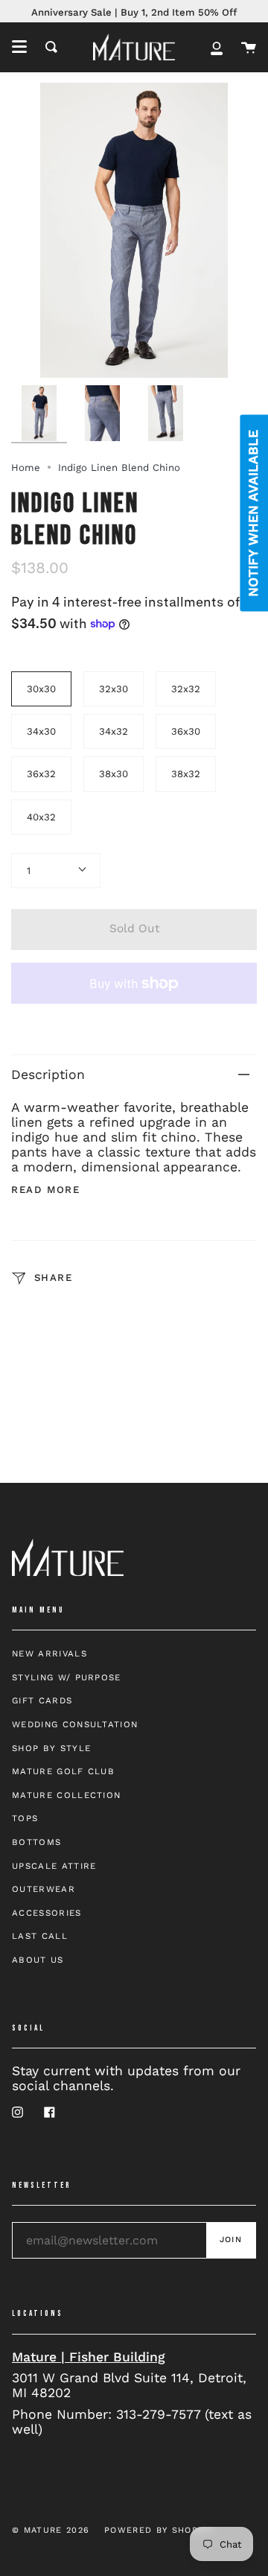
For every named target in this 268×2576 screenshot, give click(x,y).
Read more (45, 1190)
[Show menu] (19, 47)
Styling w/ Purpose (67, 1677)
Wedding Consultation (75, 1724)
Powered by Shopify (159, 2530)
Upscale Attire (54, 1866)
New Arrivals (50, 1653)
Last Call (40, 1936)
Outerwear (44, 1889)
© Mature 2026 (51, 2530)
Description (48, 1075)
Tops (25, 1818)
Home (26, 468)
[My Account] (217, 47)
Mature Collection (66, 1795)
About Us (38, 1960)
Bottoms (36, 1842)
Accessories (47, 1913)
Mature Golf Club (63, 1771)
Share (51, 1278)
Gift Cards (42, 1700)
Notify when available (253, 513)
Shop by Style (51, 1748)
